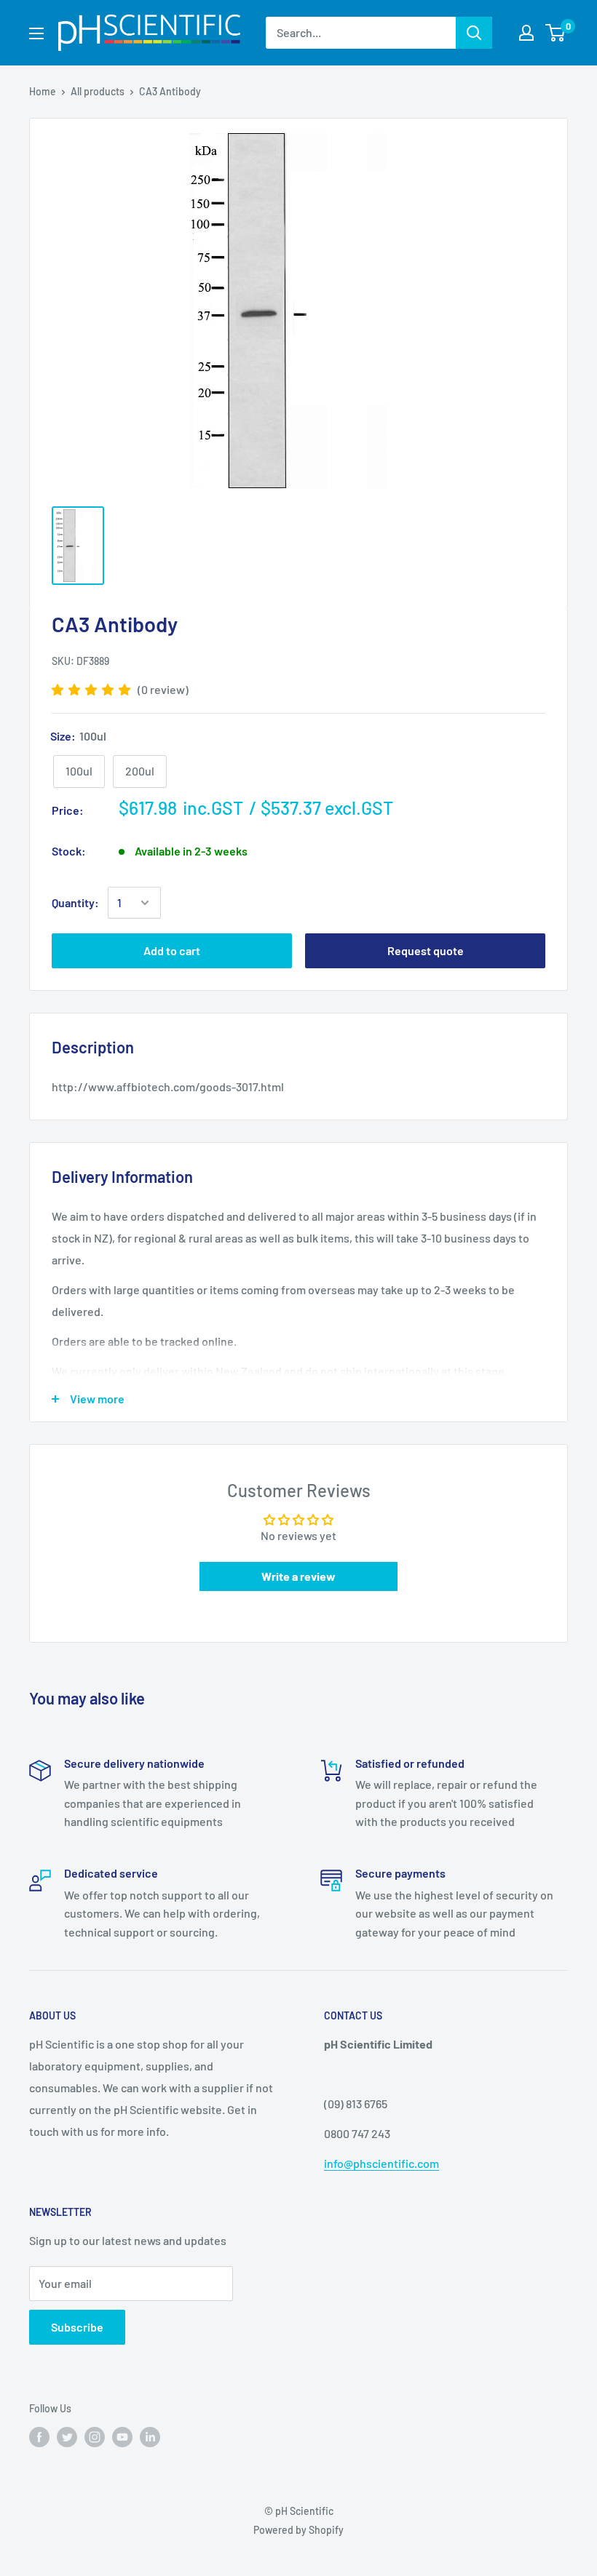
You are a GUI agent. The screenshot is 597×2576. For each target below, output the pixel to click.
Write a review (298, 1576)
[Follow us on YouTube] (122, 2436)
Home (43, 91)
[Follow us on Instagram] (95, 2436)
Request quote (426, 950)
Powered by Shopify (298, 2530)
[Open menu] (36, 33)
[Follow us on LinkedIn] (150, 2436)
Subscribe (77, 2327)
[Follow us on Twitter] (67, 2436)
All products (98, 91)
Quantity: (75, 902)
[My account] (526, 33)
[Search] (474, 33)
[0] (556, 33)
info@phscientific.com (381, 2163)
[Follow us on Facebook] (39, 2436)
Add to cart (172, 950)
